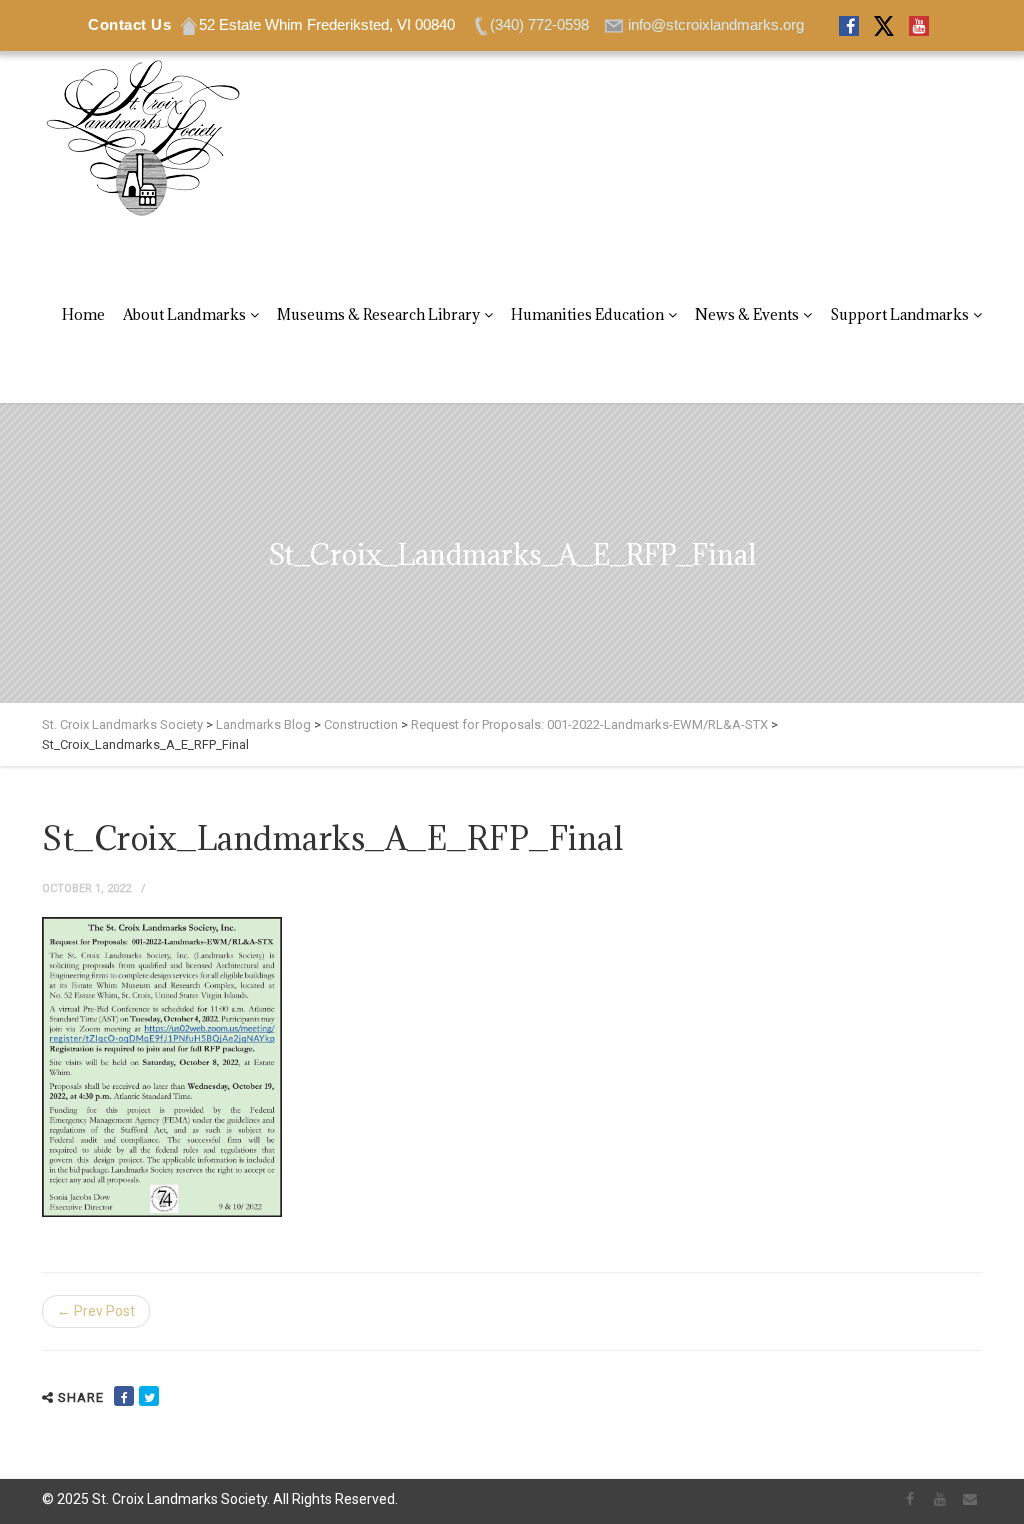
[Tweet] (149, 1396)
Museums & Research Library (378, 314)
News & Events (747, 314)
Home (83, 314)
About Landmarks (184, 314)
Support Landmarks (899, 314)
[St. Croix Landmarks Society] (142, 139)
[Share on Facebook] (124, 1396)
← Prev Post (96, 1311)
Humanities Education (587, 314)
